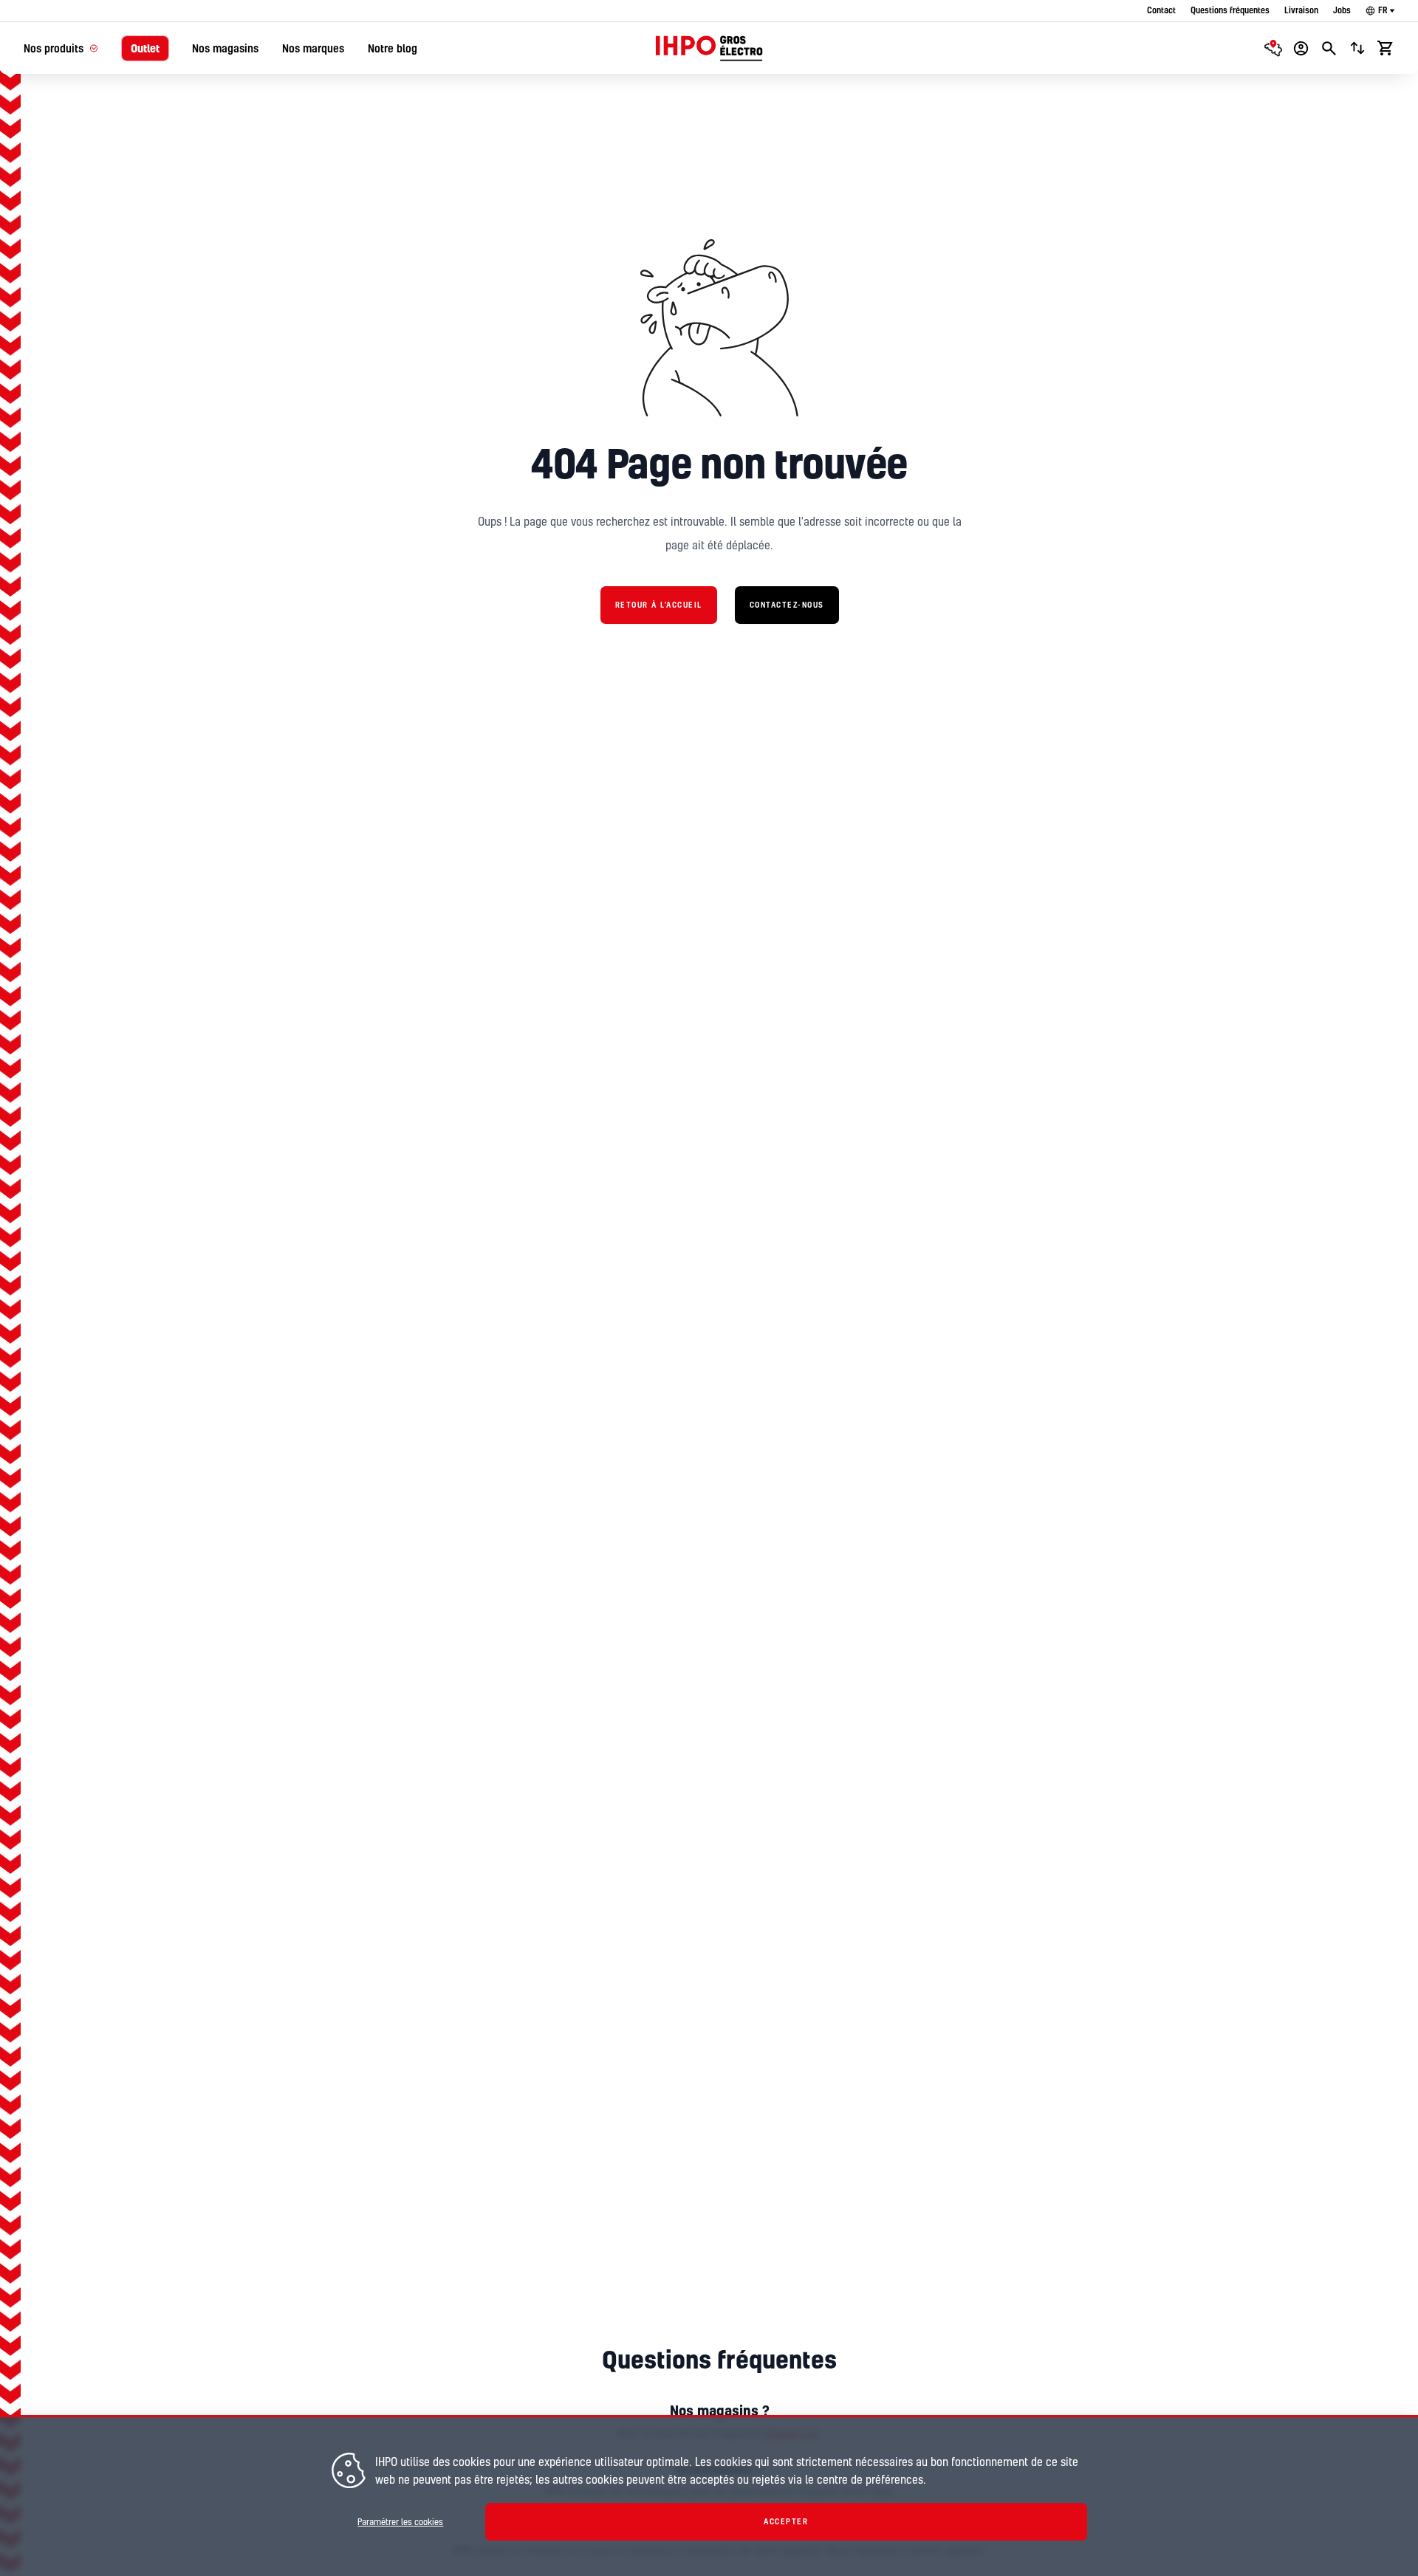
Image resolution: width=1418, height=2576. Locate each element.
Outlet (145, 48)
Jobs (1342, 10)
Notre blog (393, 48)
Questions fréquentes (1230, 10)
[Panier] (1386, 48)
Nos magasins (225, 48)
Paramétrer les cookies (400, 2522)
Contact (1161, 10)
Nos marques (313, 48)
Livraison (1301, 10)
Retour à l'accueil (659, 605)
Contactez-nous (787, 605)
